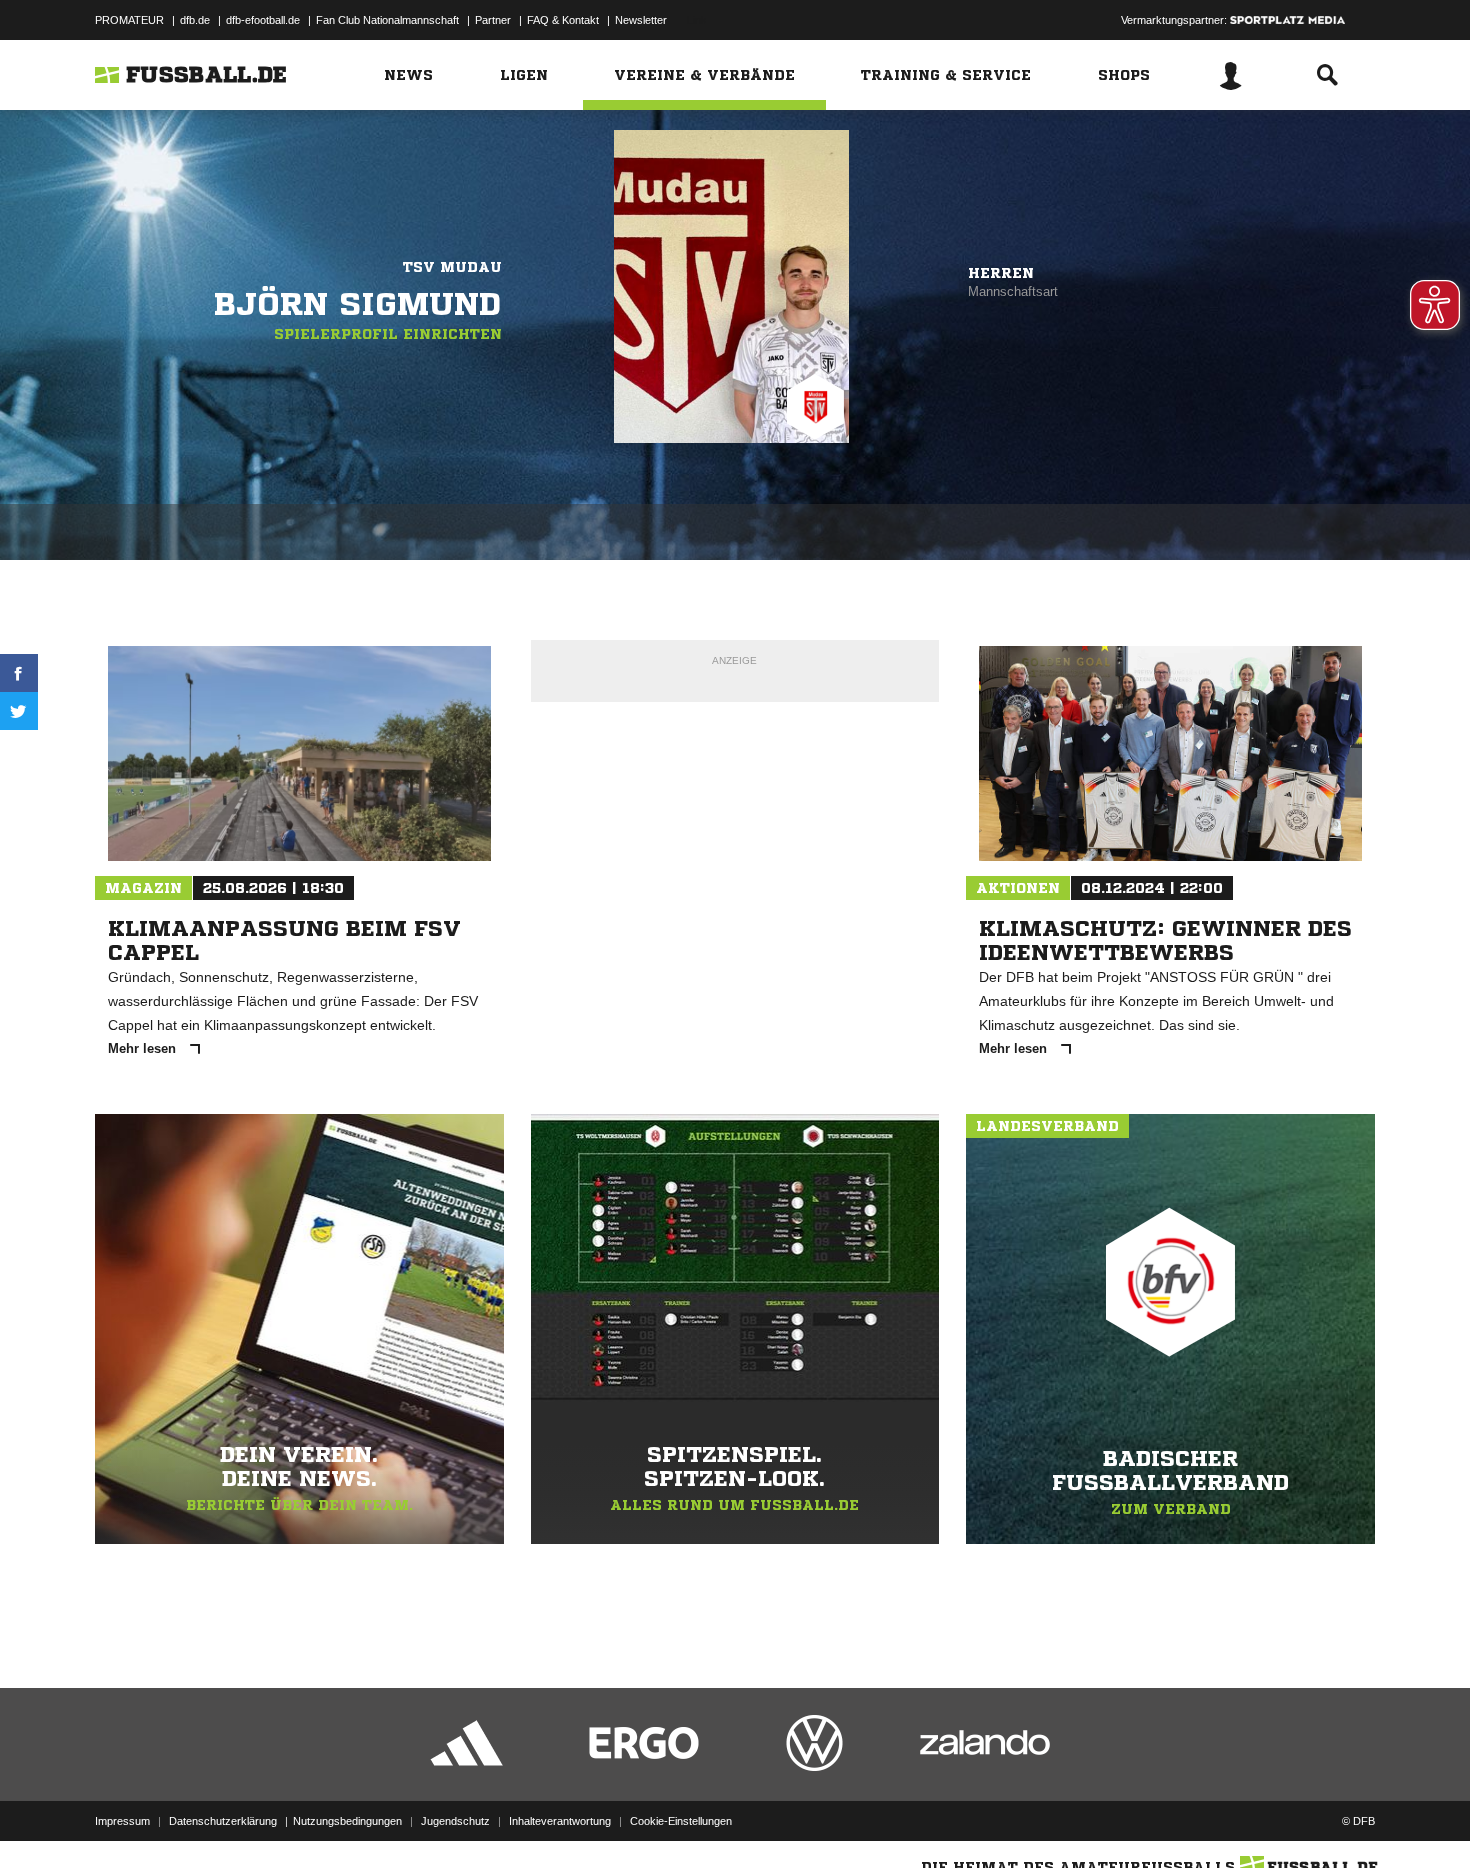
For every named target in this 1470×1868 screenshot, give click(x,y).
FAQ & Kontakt (563, 20)
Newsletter (641, 20)
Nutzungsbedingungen (347, 1821)
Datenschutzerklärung (223, 1821)
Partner (493, 20)
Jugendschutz (455, 1821)
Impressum (122, 1821)
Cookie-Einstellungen (681, 1821)
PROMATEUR (129, 20)
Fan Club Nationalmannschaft (387, 20)
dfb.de (195, 20)
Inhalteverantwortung (560, 1821)
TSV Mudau (452, 267)
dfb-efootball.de (263, 20)
